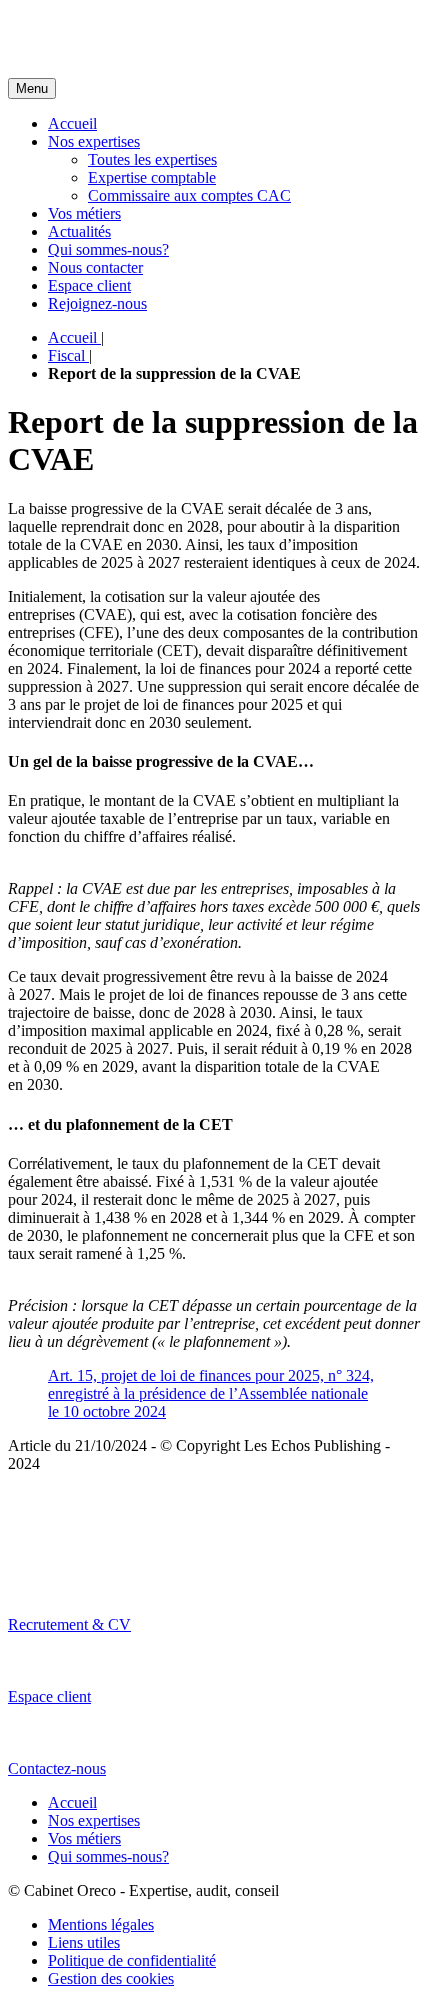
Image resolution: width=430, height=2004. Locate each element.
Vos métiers (84, 213)
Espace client (89, 285)
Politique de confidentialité (132, 1960)
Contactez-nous (57, 1768)
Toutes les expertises (152, 159)
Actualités (79, 231)
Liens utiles (84, 1942)
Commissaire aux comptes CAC (189, 195)
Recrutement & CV (69, 1624)
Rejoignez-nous (97, 303)
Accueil (72, 123)
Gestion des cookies (111, 1978)
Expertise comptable (152, 177)
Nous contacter (95, 267)
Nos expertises (94, 141)
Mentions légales (101, 1924)
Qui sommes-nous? (108, 249)
